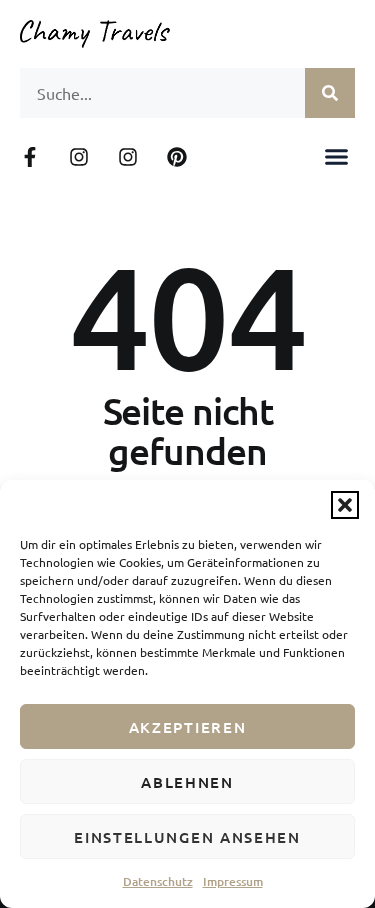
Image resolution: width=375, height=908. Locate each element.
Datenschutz (158, 881)
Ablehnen (187, 782)
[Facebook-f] (30, 157)
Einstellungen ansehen (187, 837)
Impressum (233, 881)
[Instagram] (79, 157)
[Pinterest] (177, 157)
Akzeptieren (188, 727)
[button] (345, 505)
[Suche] (330, 93)
